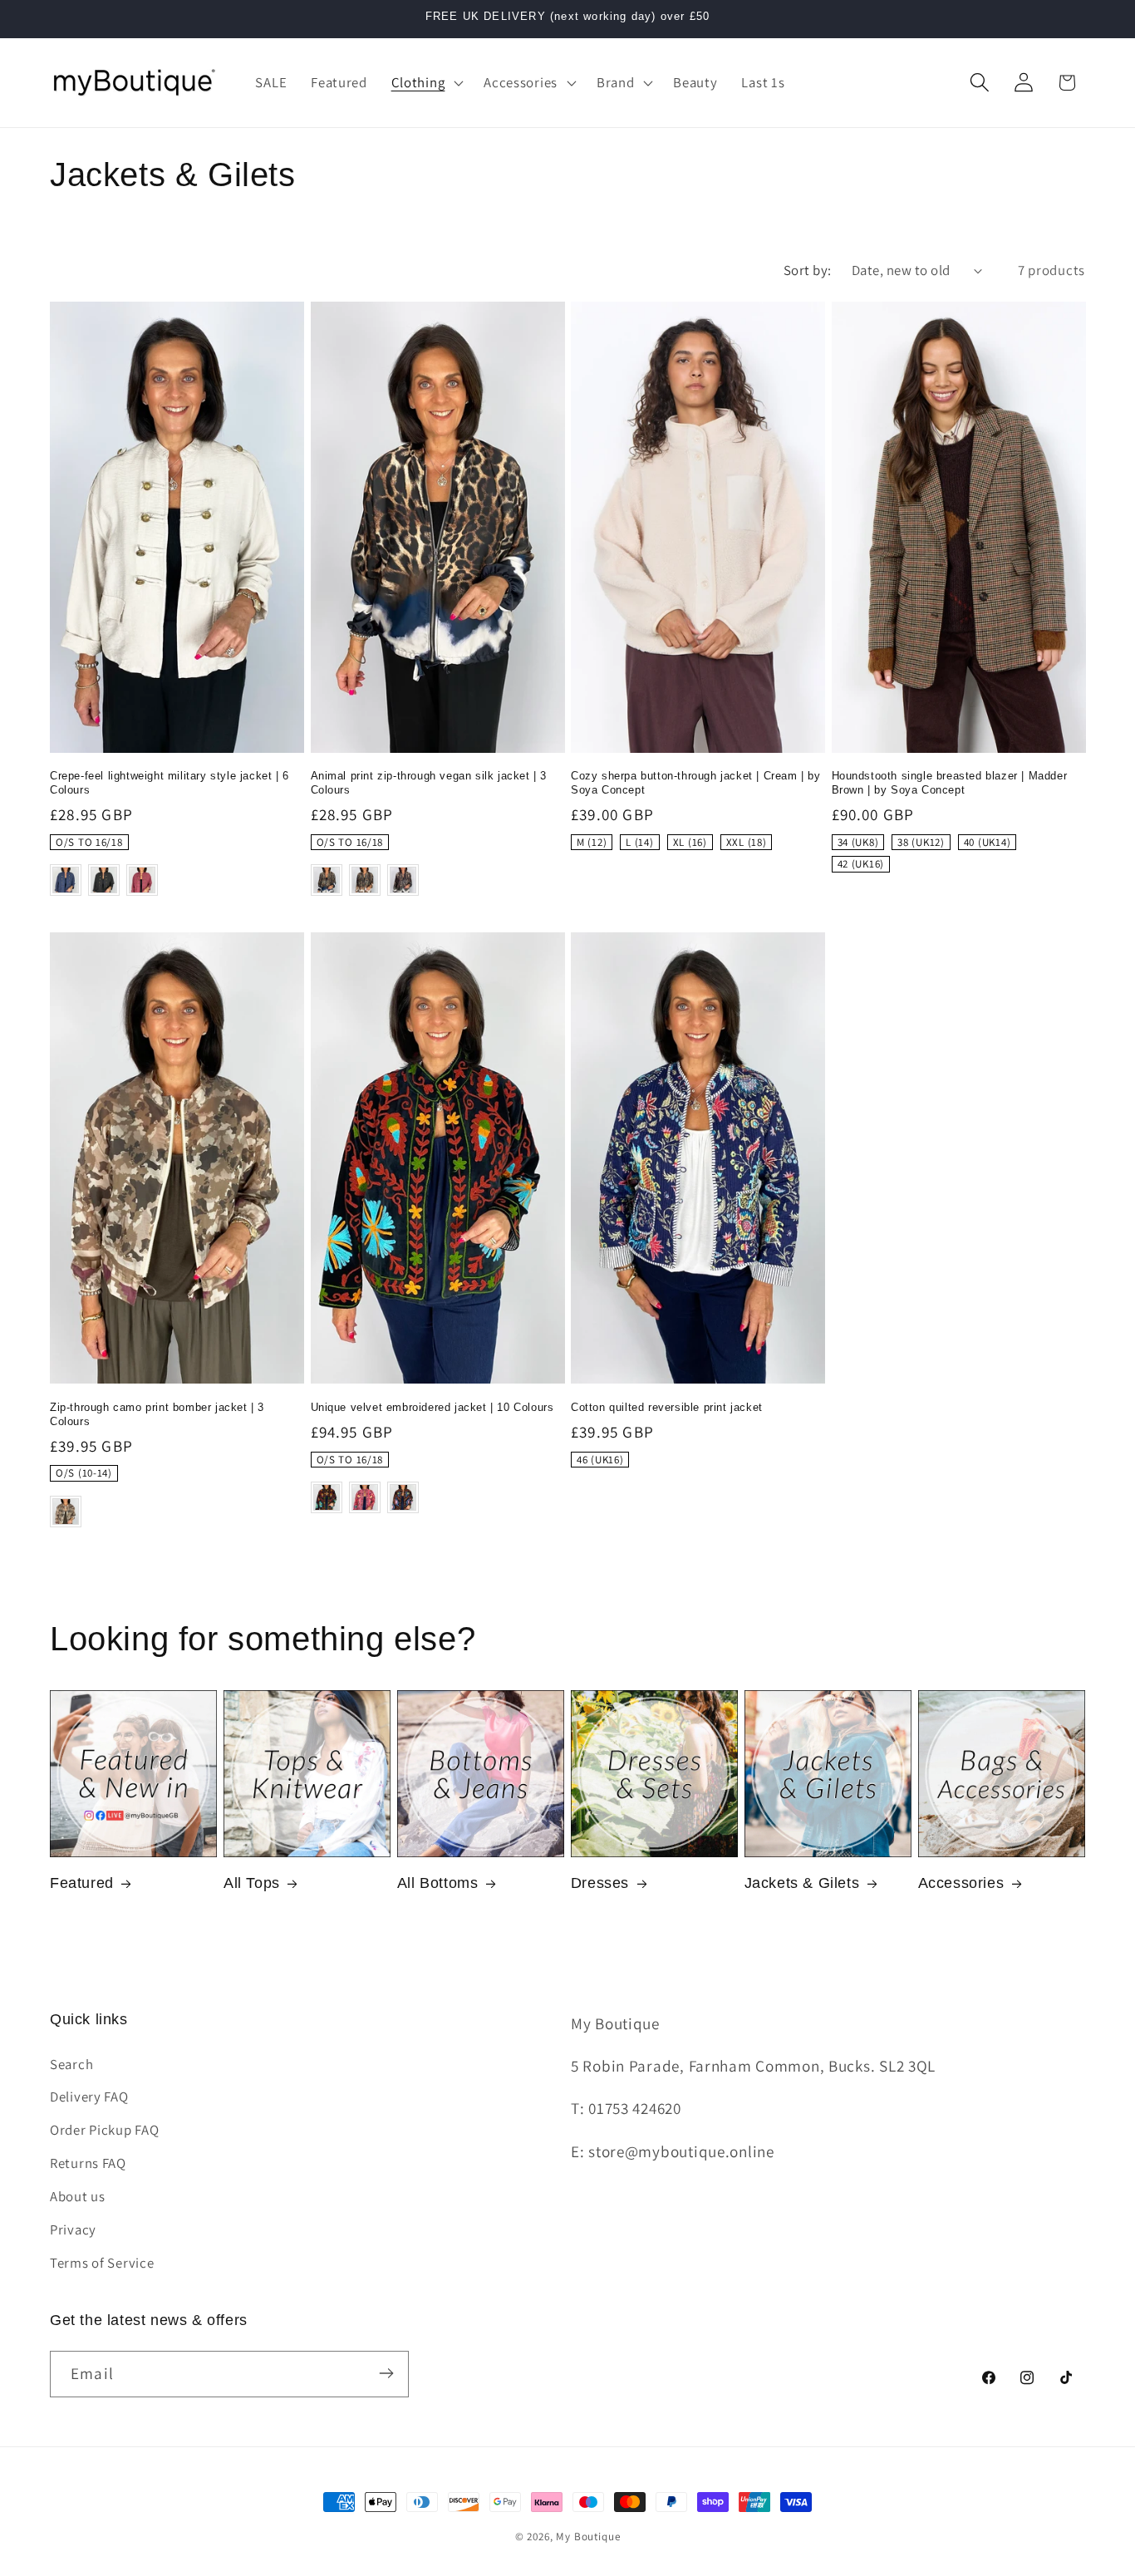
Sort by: (808, 270)
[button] (425, 82)
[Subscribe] (386, 2373)
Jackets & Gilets (802, 1883)
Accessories (961, 1883)
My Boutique (588, 2537)
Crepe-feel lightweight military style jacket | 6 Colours (170, 783)
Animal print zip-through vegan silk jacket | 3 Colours (429, 783)
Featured (82, 1883)
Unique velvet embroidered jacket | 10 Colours (432, 1407)
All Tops (252, 1883)
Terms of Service (102, 2264)
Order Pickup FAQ (105, 2131)
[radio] (89, 843)
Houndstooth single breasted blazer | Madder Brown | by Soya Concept (950, 783)
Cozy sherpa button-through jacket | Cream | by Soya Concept (696, 783)
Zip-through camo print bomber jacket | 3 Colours (157, 1414)
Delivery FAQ (89, 2097)
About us (78, 2197)
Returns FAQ (88, 2164)
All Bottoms (438, 1883)
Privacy (73, 2230)
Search (71, 2064)
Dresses (600, 1883)
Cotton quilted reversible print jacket (667, 1407)
